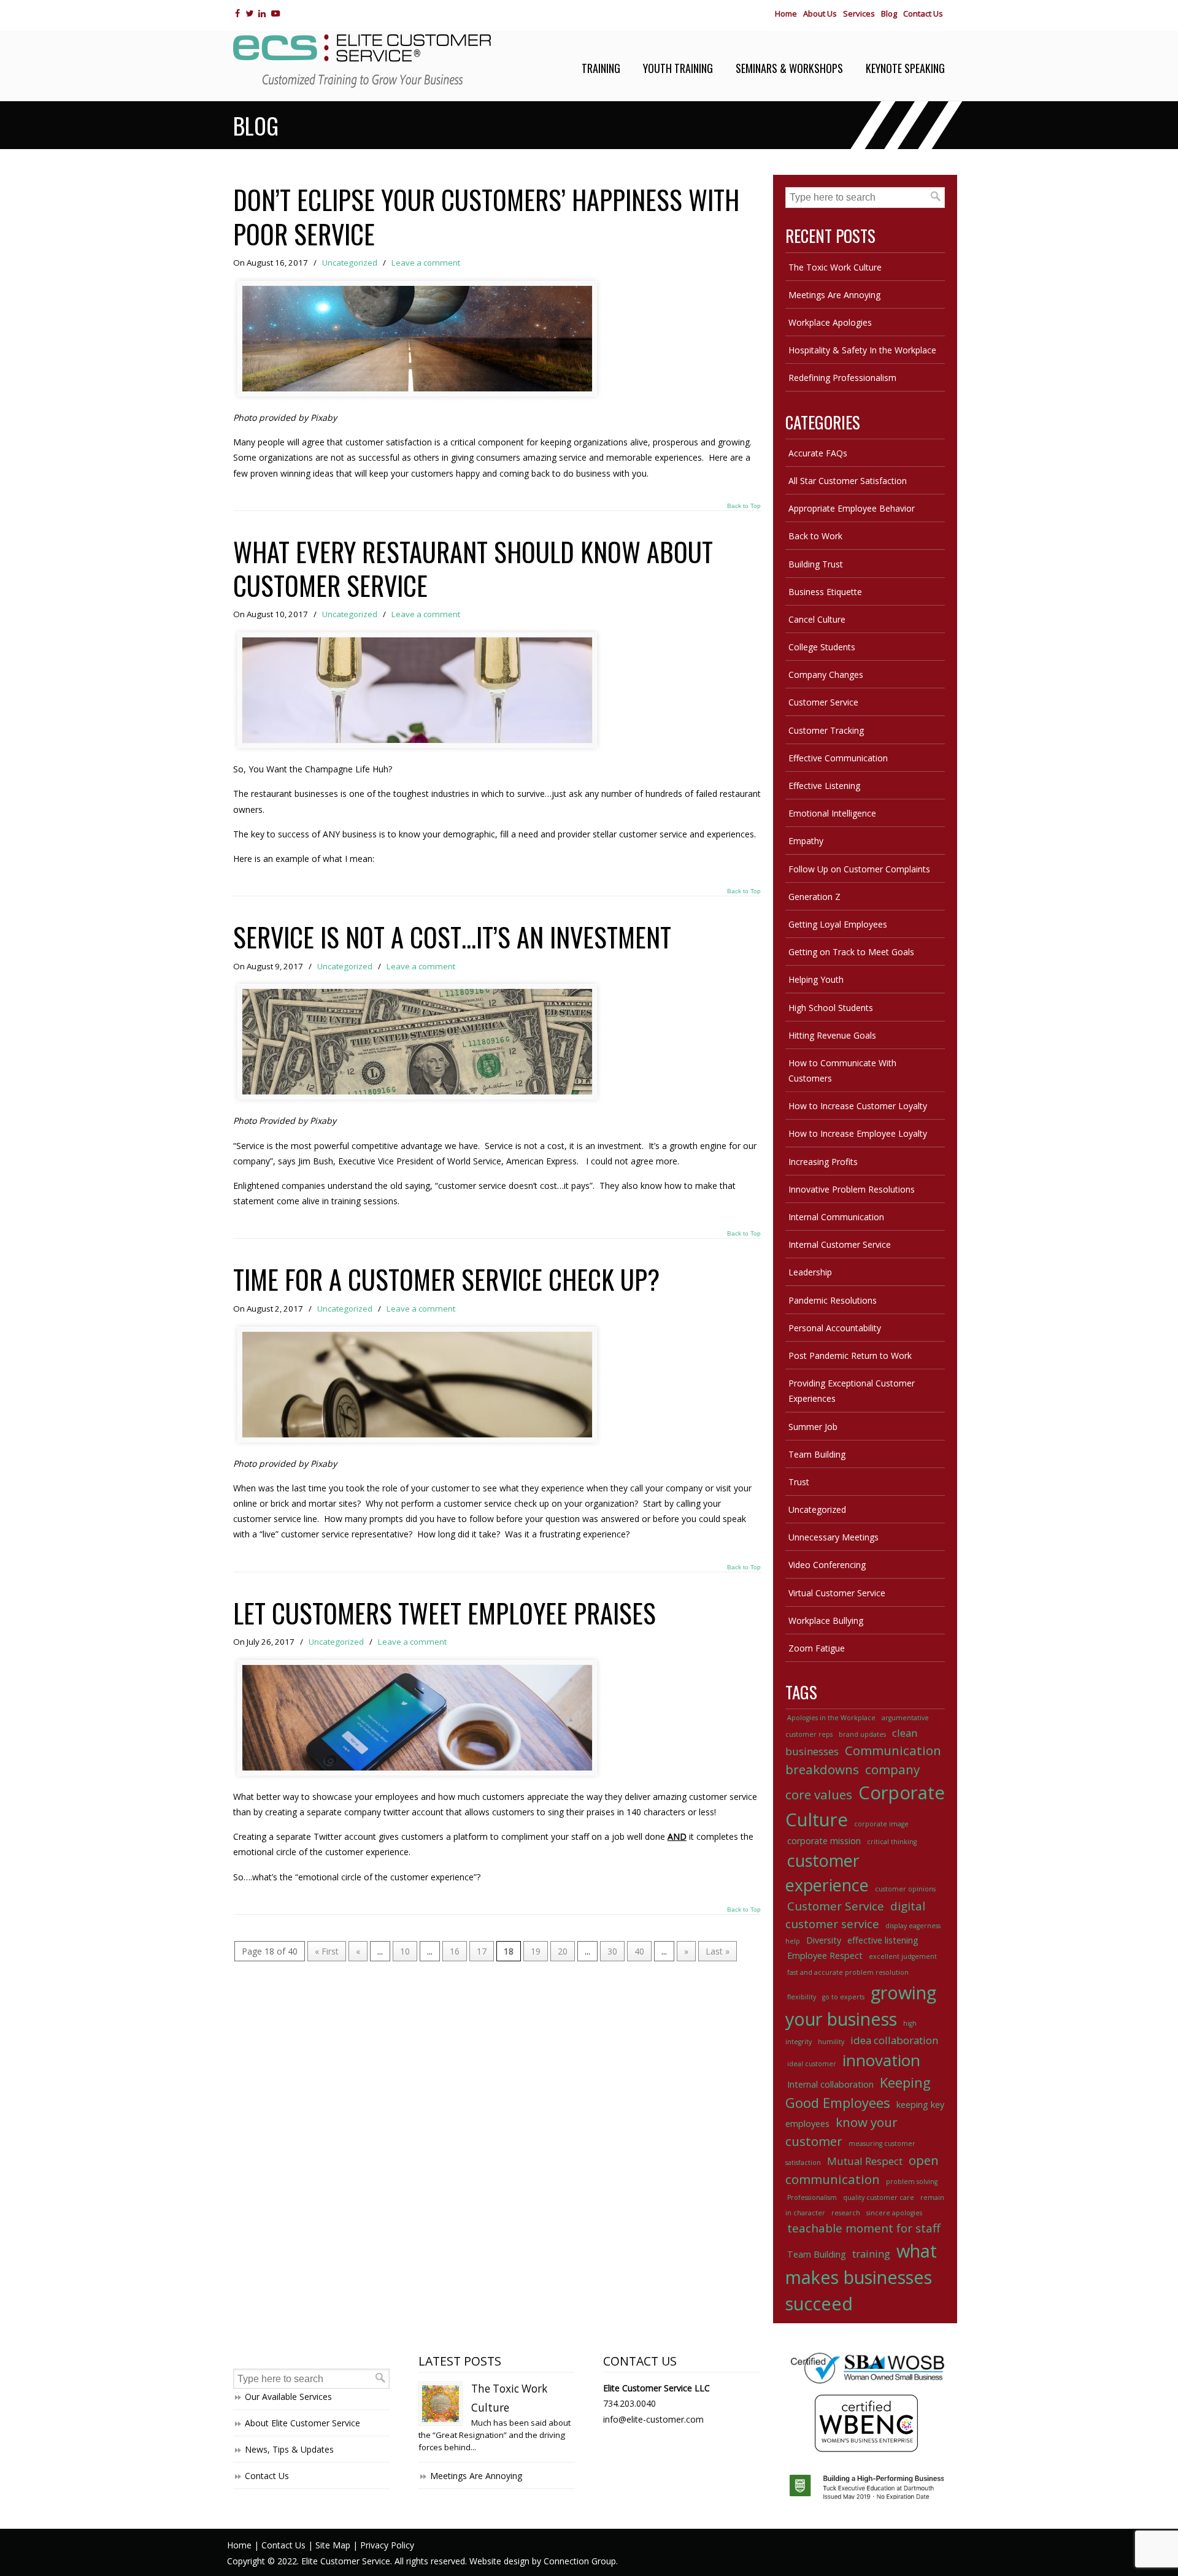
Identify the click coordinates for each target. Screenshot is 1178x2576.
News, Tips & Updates (289, 2449)
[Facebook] (237, 13)
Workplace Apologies (830, 322)
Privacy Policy (387, 2545)
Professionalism (812, 2197)
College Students (822, 647)
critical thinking (892, 1842)
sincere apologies (894, 2213)
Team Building (817, 1454)
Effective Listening (824, 786)
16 (455, 1951)
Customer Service (823, 702)
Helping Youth (816, 979)
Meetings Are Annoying (834, 295)
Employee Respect (825, 1955)
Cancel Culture (817, 619)
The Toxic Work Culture (835, 267)
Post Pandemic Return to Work (850, 1355)
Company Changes (826, 675)
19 (536, 1951)
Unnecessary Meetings (833, 1537)
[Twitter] (249, 13)
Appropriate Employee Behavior (852, 508)
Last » (718, 1951)
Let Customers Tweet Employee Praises (445, 1613)
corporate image (881, 1824)
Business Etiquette (825, 592)
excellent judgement (903, 1956)
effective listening (883, 1940)
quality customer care (879, 2197)
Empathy (806, 841)
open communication (862, 2170)
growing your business (861, 2005)
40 (639, 1951)
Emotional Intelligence (832, 813)
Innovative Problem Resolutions (852, 1189)
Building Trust (816, 564)
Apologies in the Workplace (831, 1718)
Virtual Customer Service (837, 1593)
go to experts (843, 1997)
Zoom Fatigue (817, 1648)
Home (786, 13)
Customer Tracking (826, 730)
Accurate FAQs (818, 453)
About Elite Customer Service (302, 2423)
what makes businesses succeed (861, 2277)
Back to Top (744, 506)
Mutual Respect (865, 2161)
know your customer (841, 2132)
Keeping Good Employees (858, 2092)
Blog (889, 13)
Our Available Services (288, 2397)
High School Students (831, 1008)
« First (327, 1951)
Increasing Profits (823, 1162)
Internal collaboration (830, 2084)
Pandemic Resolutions (833, 1300)
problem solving (912, 2182)
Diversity (824, 1940)
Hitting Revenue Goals (832, 1035)
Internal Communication (836, 1217)
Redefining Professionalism (842, 378)
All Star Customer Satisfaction (848, 481)
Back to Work (815, 536)
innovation (881, 2060)
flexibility (802, 1997)
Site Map (333, 2545)
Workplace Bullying (826, 1621)
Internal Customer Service (840, 1244)
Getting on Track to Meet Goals (851, 952)
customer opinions (905, 1889)
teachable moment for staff (864, 2228)
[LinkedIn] (262, 13)
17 (482, 1951)
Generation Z (814, 897)
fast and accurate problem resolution (848, 1972)
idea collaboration (894, 2040)
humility (831, 2042)
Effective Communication (838, 758)
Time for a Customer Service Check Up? (446, 1279)
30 (612, 1951)
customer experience (827, 1873)
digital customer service (855, 1915)
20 (563, 1951)
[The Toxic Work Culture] (441, 2404)
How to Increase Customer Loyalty (858, 1106)
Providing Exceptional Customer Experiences (852, 1391)
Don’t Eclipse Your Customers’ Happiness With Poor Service (486, 216)
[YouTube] (275, 13)
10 (405, 1951)
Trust (799, 1482)
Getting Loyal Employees (838, 924)
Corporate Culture (865, 1806)
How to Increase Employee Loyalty (858, 1133)
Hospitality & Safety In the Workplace (862, 350)
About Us (820, 13)
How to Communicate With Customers (842, 1071)
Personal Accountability (835, 1328)
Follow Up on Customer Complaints (859, 869)
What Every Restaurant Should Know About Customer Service (473, 568)
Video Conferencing (827, 1565)
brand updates (862, 1734)
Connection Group (580, 2561)
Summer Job (813, 1427)
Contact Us (923, 13)
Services (859, 13)
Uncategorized (350, 263)
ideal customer (812, 2064)
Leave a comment (426, 263)
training (871, 2254)
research (846, 2213)
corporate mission (824, 1841)
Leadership (810, 1272)
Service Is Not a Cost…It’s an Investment (452, 936)
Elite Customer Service (362, 61)
